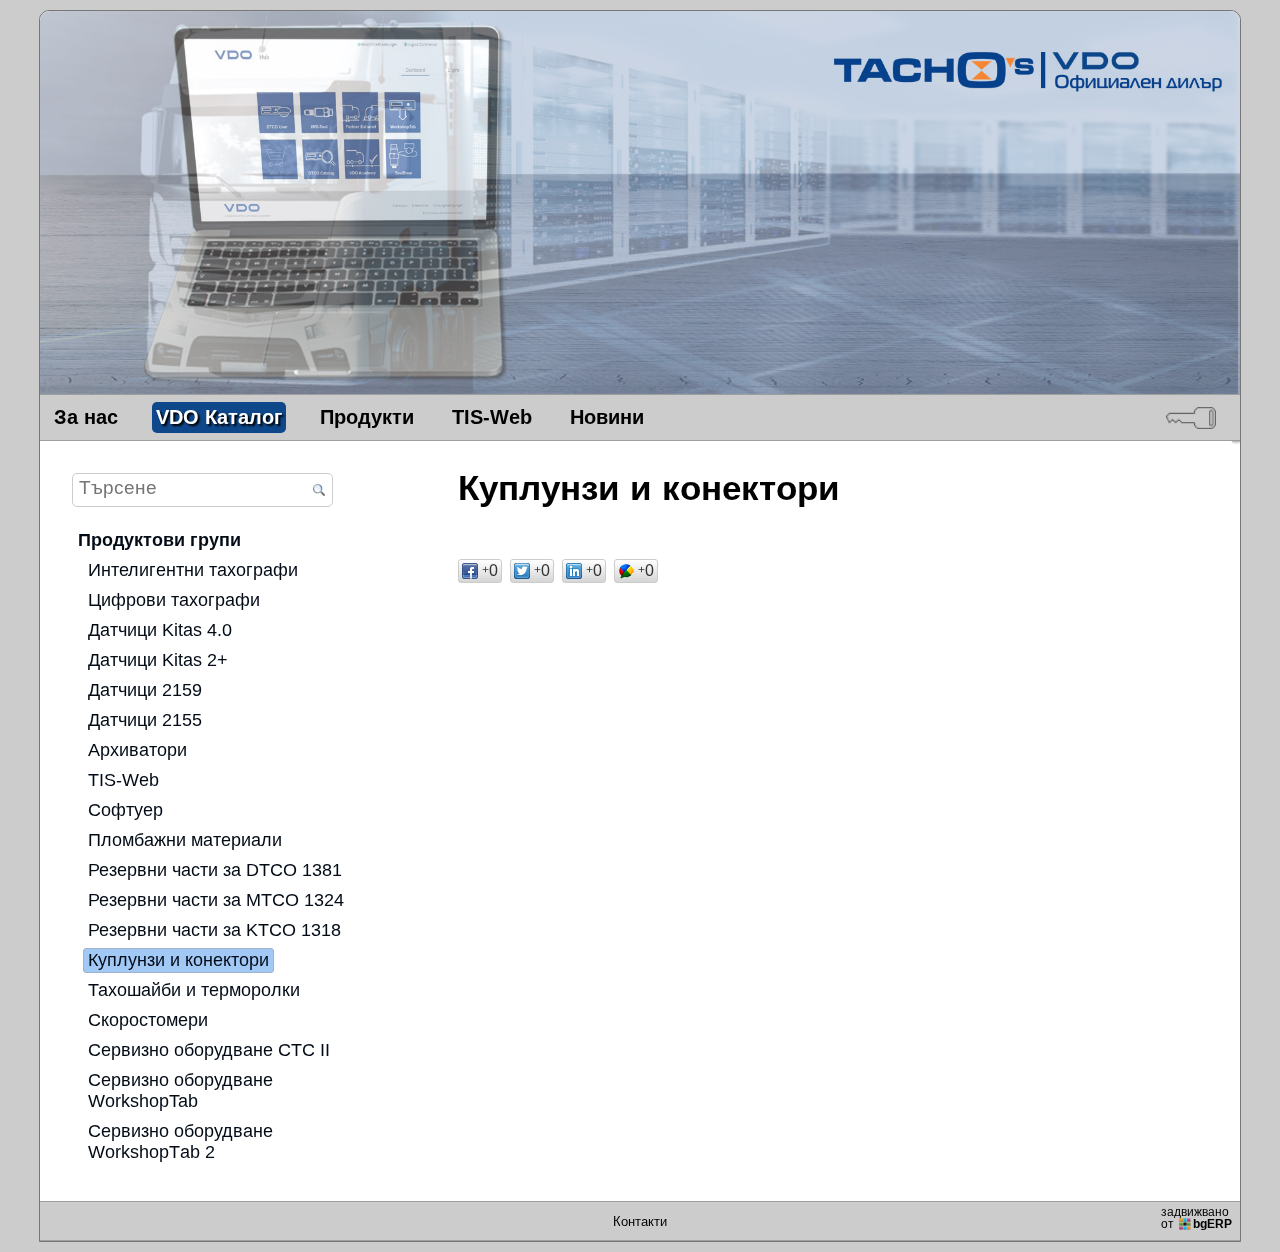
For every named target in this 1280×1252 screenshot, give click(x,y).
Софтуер (125, 810)
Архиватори (137, 750)
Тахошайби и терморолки (194, 990)
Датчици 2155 (145, 720)
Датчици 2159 (145, 690)
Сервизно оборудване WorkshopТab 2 (180, 1141)
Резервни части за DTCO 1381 (215, 870)
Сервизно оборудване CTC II (209, 1050)
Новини (607, 417)
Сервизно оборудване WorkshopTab (180, 1090)
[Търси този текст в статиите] (319, 491)
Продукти (367, 417)
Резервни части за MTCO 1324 (216, 900)
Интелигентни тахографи (193, 570)
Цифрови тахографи (174, 600)
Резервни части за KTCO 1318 (214, 930)
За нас (86, 417)
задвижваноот (1196, 1218)
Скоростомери (148, 1020)
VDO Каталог (219, 417)
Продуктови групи (159, 540)
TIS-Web (492, 417)
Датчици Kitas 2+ (158, 660)
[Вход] (1191, 417)
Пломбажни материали (185, 840)
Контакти (640, 1221)
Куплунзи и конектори (178, 960)
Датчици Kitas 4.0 (160, 630)
